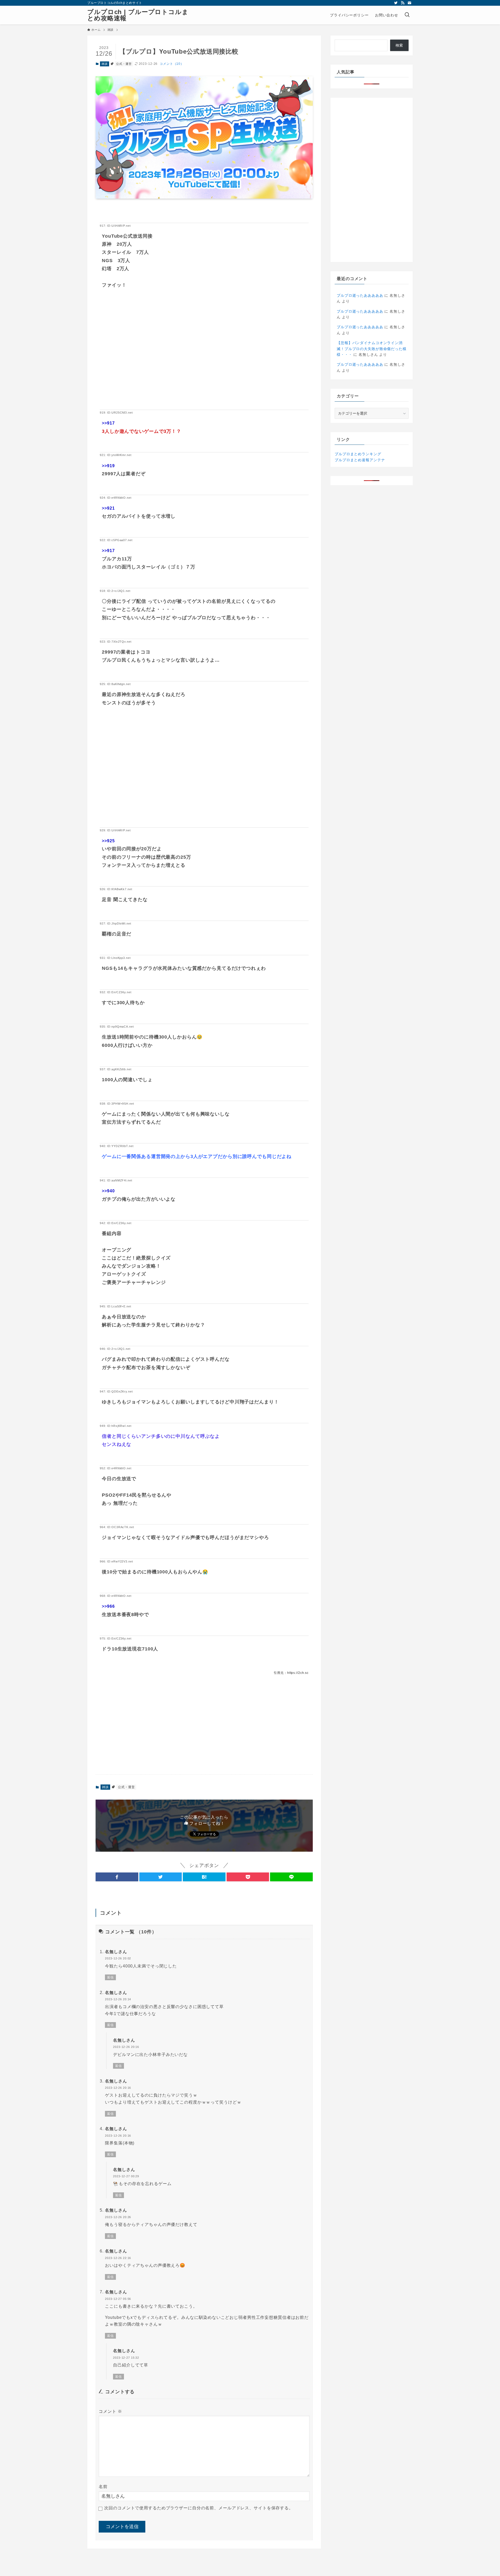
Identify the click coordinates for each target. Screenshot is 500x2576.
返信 (110, 1977)
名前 (103, 2487)
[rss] (403, 3)
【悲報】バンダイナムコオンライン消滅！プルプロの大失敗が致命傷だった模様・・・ (372, 349)
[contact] (409, 3)
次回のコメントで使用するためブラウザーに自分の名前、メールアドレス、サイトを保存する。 (199, 2508)
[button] (117, 1877)
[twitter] (396, 3)
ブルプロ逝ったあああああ (360, 295)
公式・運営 (124, 64)
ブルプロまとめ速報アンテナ (360, 460)
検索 (399, 45)
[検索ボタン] (407, 15)
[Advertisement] (204, 357)
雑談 (105, 64)
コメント (110, 2411)
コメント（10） (172, 64)
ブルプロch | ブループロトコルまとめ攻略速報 (138, 15)
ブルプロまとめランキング (358, 454)
